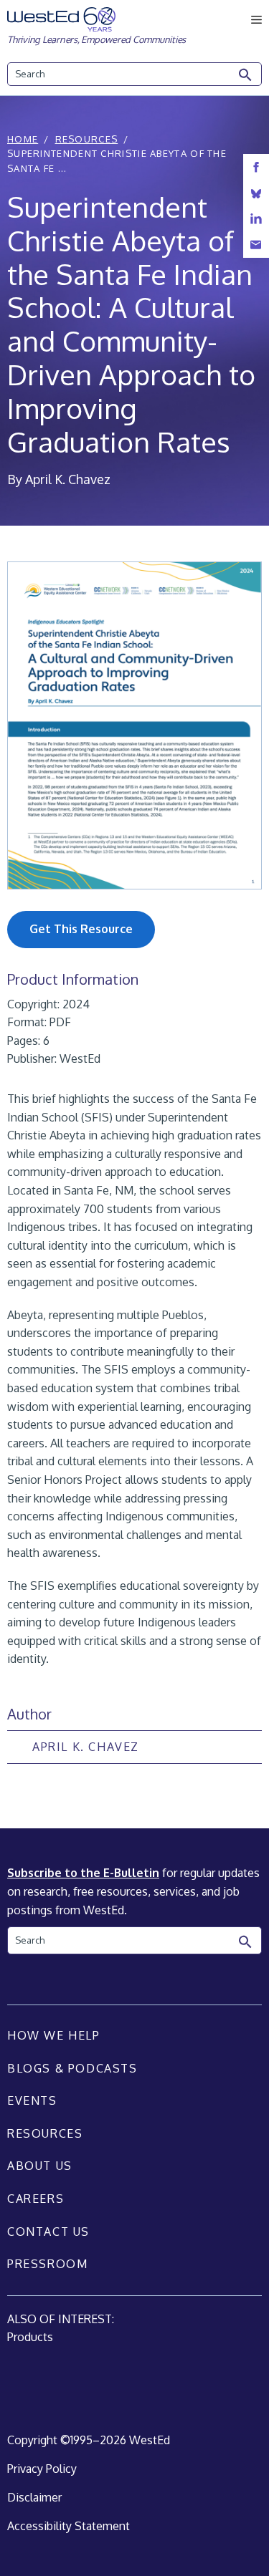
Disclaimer (34, 2497)
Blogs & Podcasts (72, 2068)
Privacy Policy (42, 2469)
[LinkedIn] (256, 219)
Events (32, 2100)
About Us (40, 2166)
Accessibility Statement (69, 2526)
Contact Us (48, 2232)
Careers (36, 2199)
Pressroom (47, 2264)
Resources (87, 139)
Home (23, 139)
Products (30, 2337)
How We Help (54, 2035)
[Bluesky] (256, 193)
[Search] (246, 75)
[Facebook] (256, 167)
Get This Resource (81, 929)
